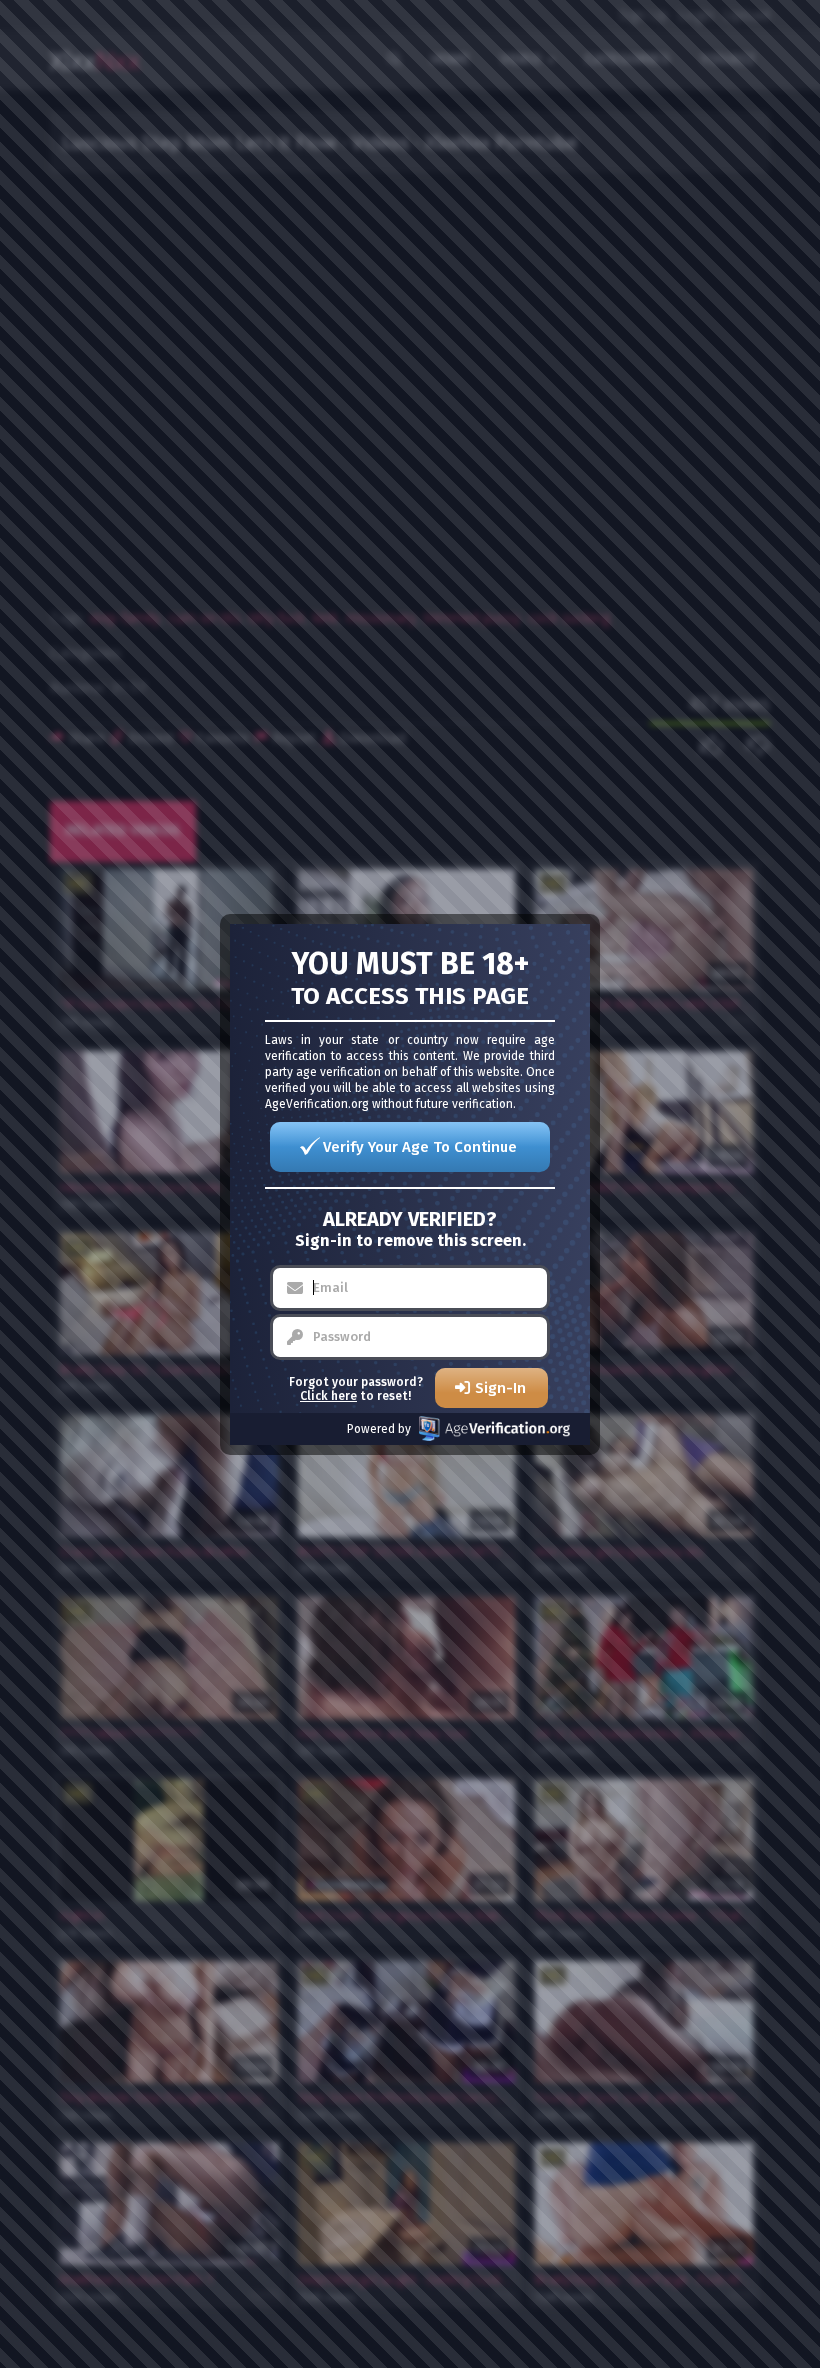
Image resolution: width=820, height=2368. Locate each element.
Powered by (379, 1429)
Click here (328, 1396)
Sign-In (500, 1388)
